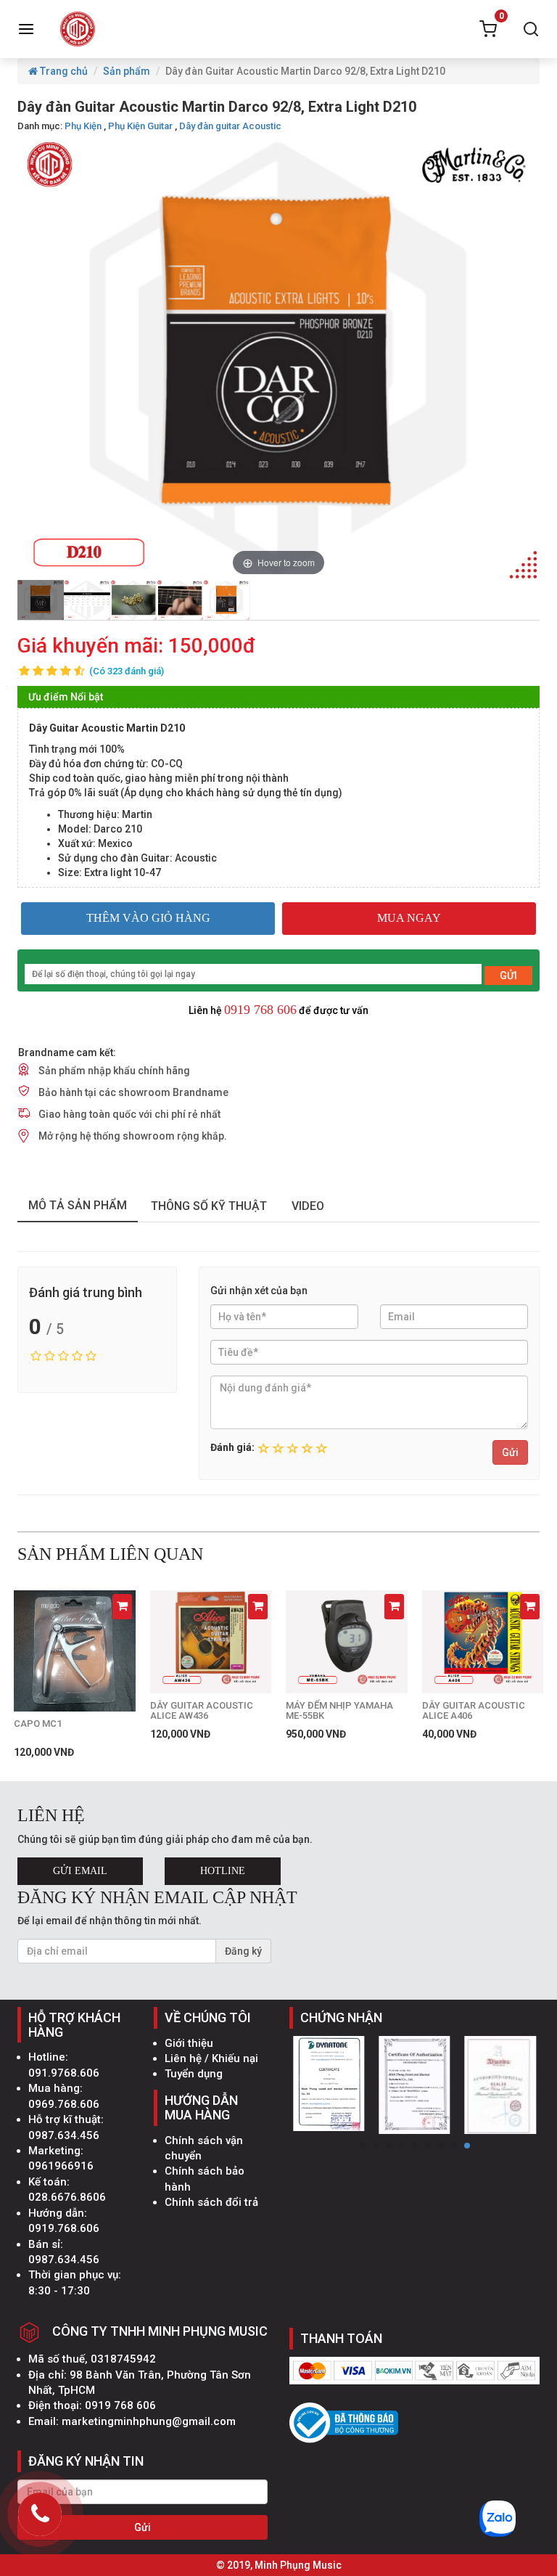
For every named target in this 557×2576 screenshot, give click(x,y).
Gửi (510, 1452)
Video (308, 1206)
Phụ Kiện (83, 126)
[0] (488, 29)
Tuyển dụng (194, 2074)
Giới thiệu (189, 2043)
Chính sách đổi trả (211, 2202)
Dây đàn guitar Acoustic (230, 126)
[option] (41, 600)
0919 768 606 (260, 1010)
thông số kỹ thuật (209, 1206)
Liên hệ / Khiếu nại (211, 2058)
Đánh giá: (232, 1447)
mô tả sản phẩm (78, 1205)
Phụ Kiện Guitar (140, 126)
